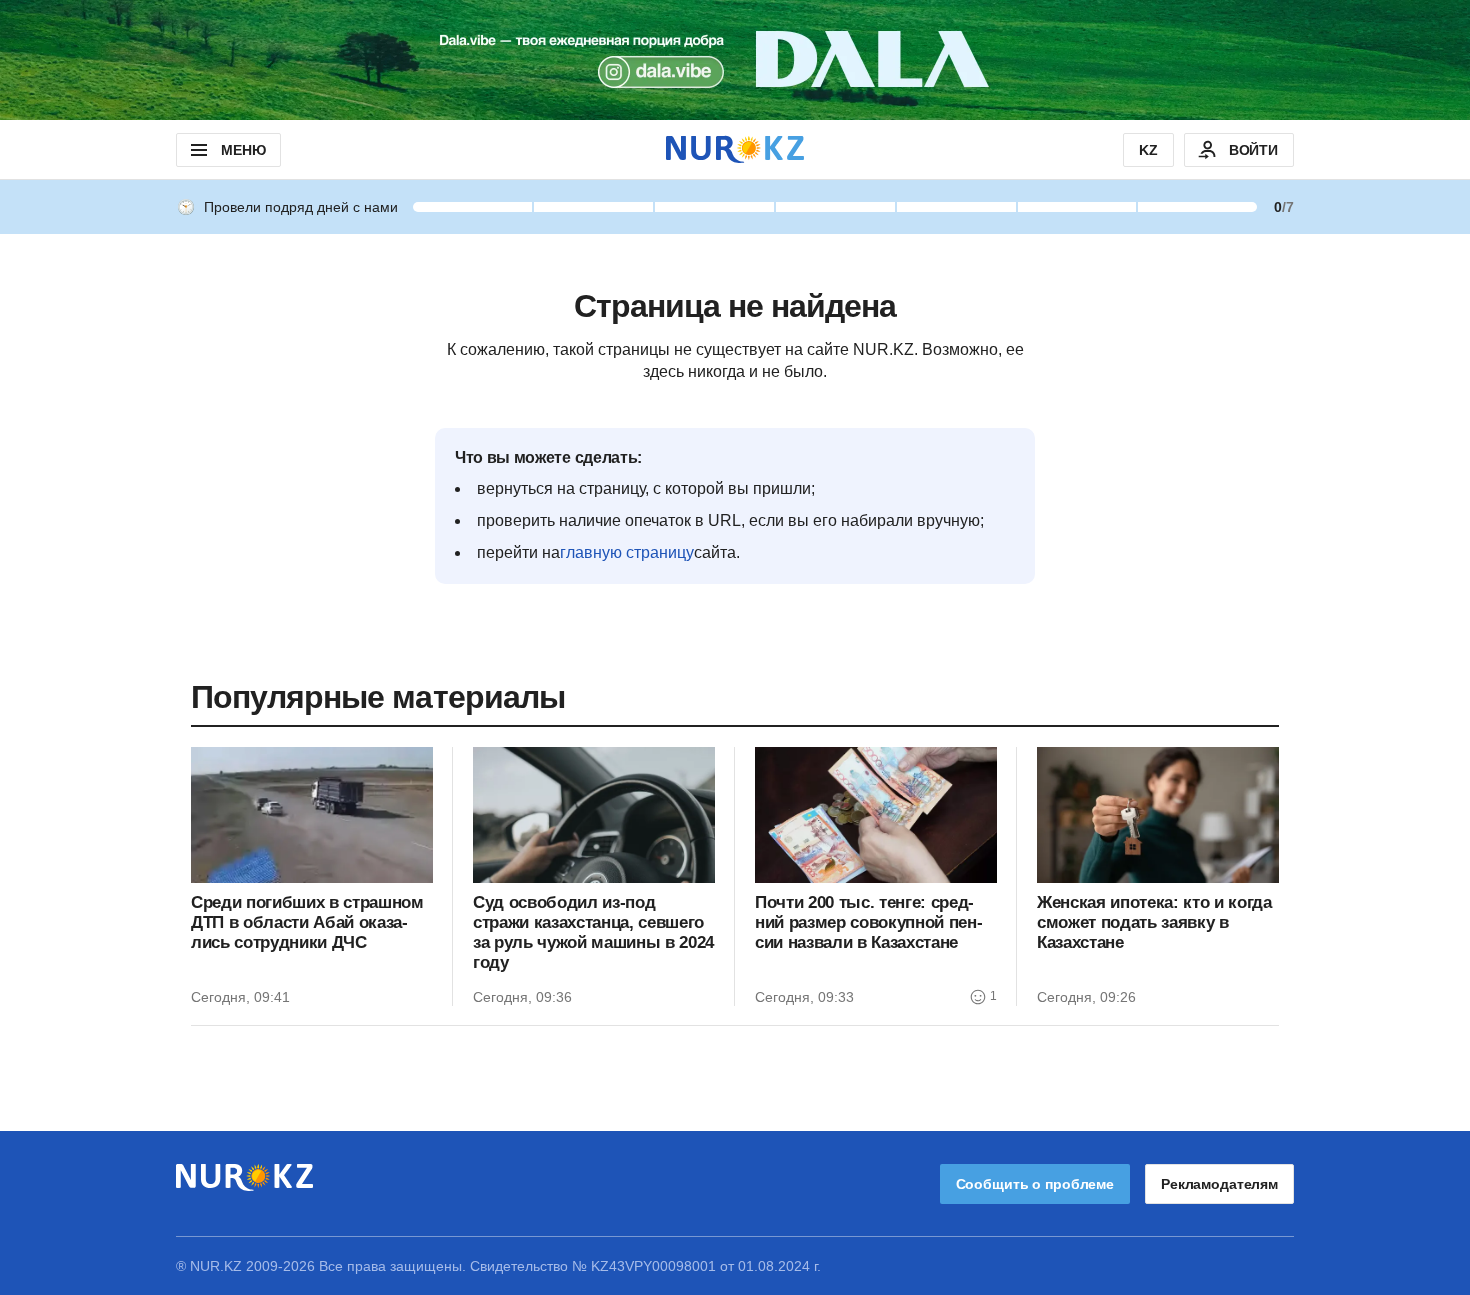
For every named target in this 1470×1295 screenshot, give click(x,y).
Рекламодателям (1219, 1184)
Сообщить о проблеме (1035, 1184)
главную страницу (627, 552)
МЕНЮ (243, 150)
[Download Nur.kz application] (735, 60)
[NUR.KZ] (735, 149)
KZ (1148, 150)
